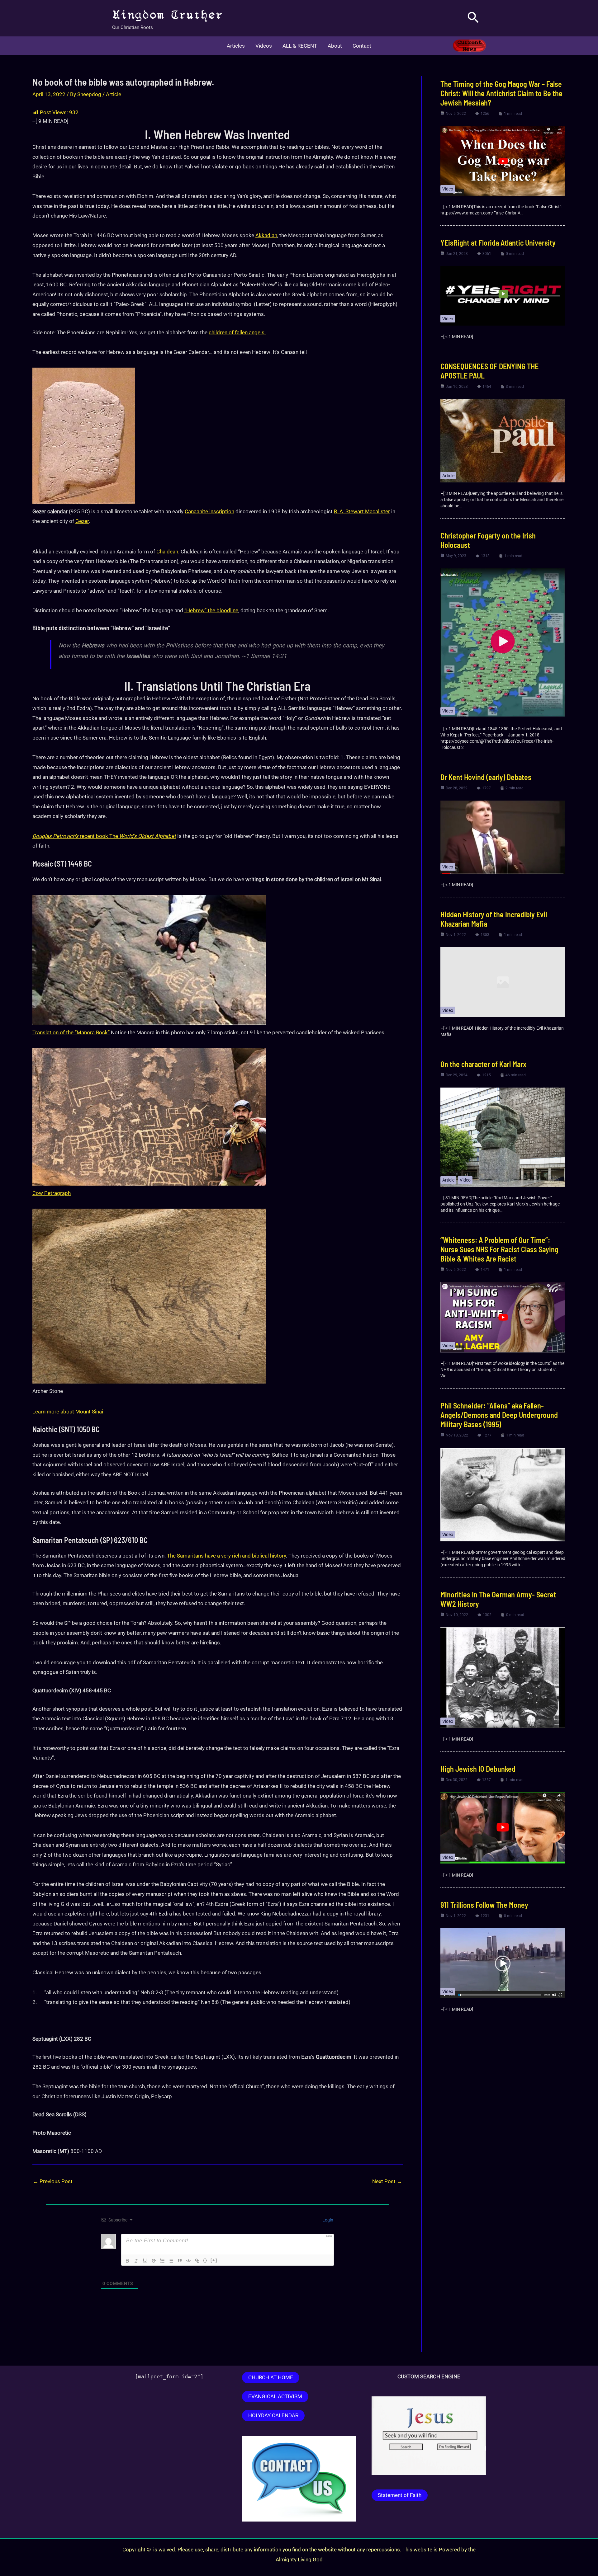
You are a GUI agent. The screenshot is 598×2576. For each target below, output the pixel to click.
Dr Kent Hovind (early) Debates (486, 777)
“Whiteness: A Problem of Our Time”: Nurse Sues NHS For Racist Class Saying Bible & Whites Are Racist (499, 1249)
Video (448, 189)
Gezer (82, 521)
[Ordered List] (162, 2261)
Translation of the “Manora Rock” (71, 1032)
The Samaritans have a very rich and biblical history (226, 1556)
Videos (264, 46)
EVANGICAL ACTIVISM (275, 2396)
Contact (362, 46)
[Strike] (154, 2261)
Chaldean (167, 552)
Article (114, 94)
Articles (236, 46)
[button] (473, 18)
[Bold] (127, 2261)
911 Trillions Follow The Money (484, 1905)
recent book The (104, 836)
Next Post (387, 2181)
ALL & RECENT (300, 46)
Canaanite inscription (209, 511)
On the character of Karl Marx (483, 1064)
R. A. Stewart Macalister (362, 511)
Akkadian (266, 235)
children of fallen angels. (237, 332)
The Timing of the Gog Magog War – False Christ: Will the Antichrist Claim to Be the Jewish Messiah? (501, 93)
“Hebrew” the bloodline (211, 610)
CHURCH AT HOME (271, 2377)
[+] (214, 2260)
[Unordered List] (171, 2261)
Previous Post (53, 2181)
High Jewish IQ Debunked (478, 1769)
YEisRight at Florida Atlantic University (498, 243)
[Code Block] (188, 2261)
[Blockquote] (180, 2261)
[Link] (197, 2261)
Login (327, 2220)
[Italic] (136, 2261)
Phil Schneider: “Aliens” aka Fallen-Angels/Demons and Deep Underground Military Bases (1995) (499, 1415)
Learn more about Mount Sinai (68, 1412)
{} (205, 2260)
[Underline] (145, 2261)
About (335, 46)
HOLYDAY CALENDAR (273, 2415)
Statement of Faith (400, 2495)
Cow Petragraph (52, 1193)
